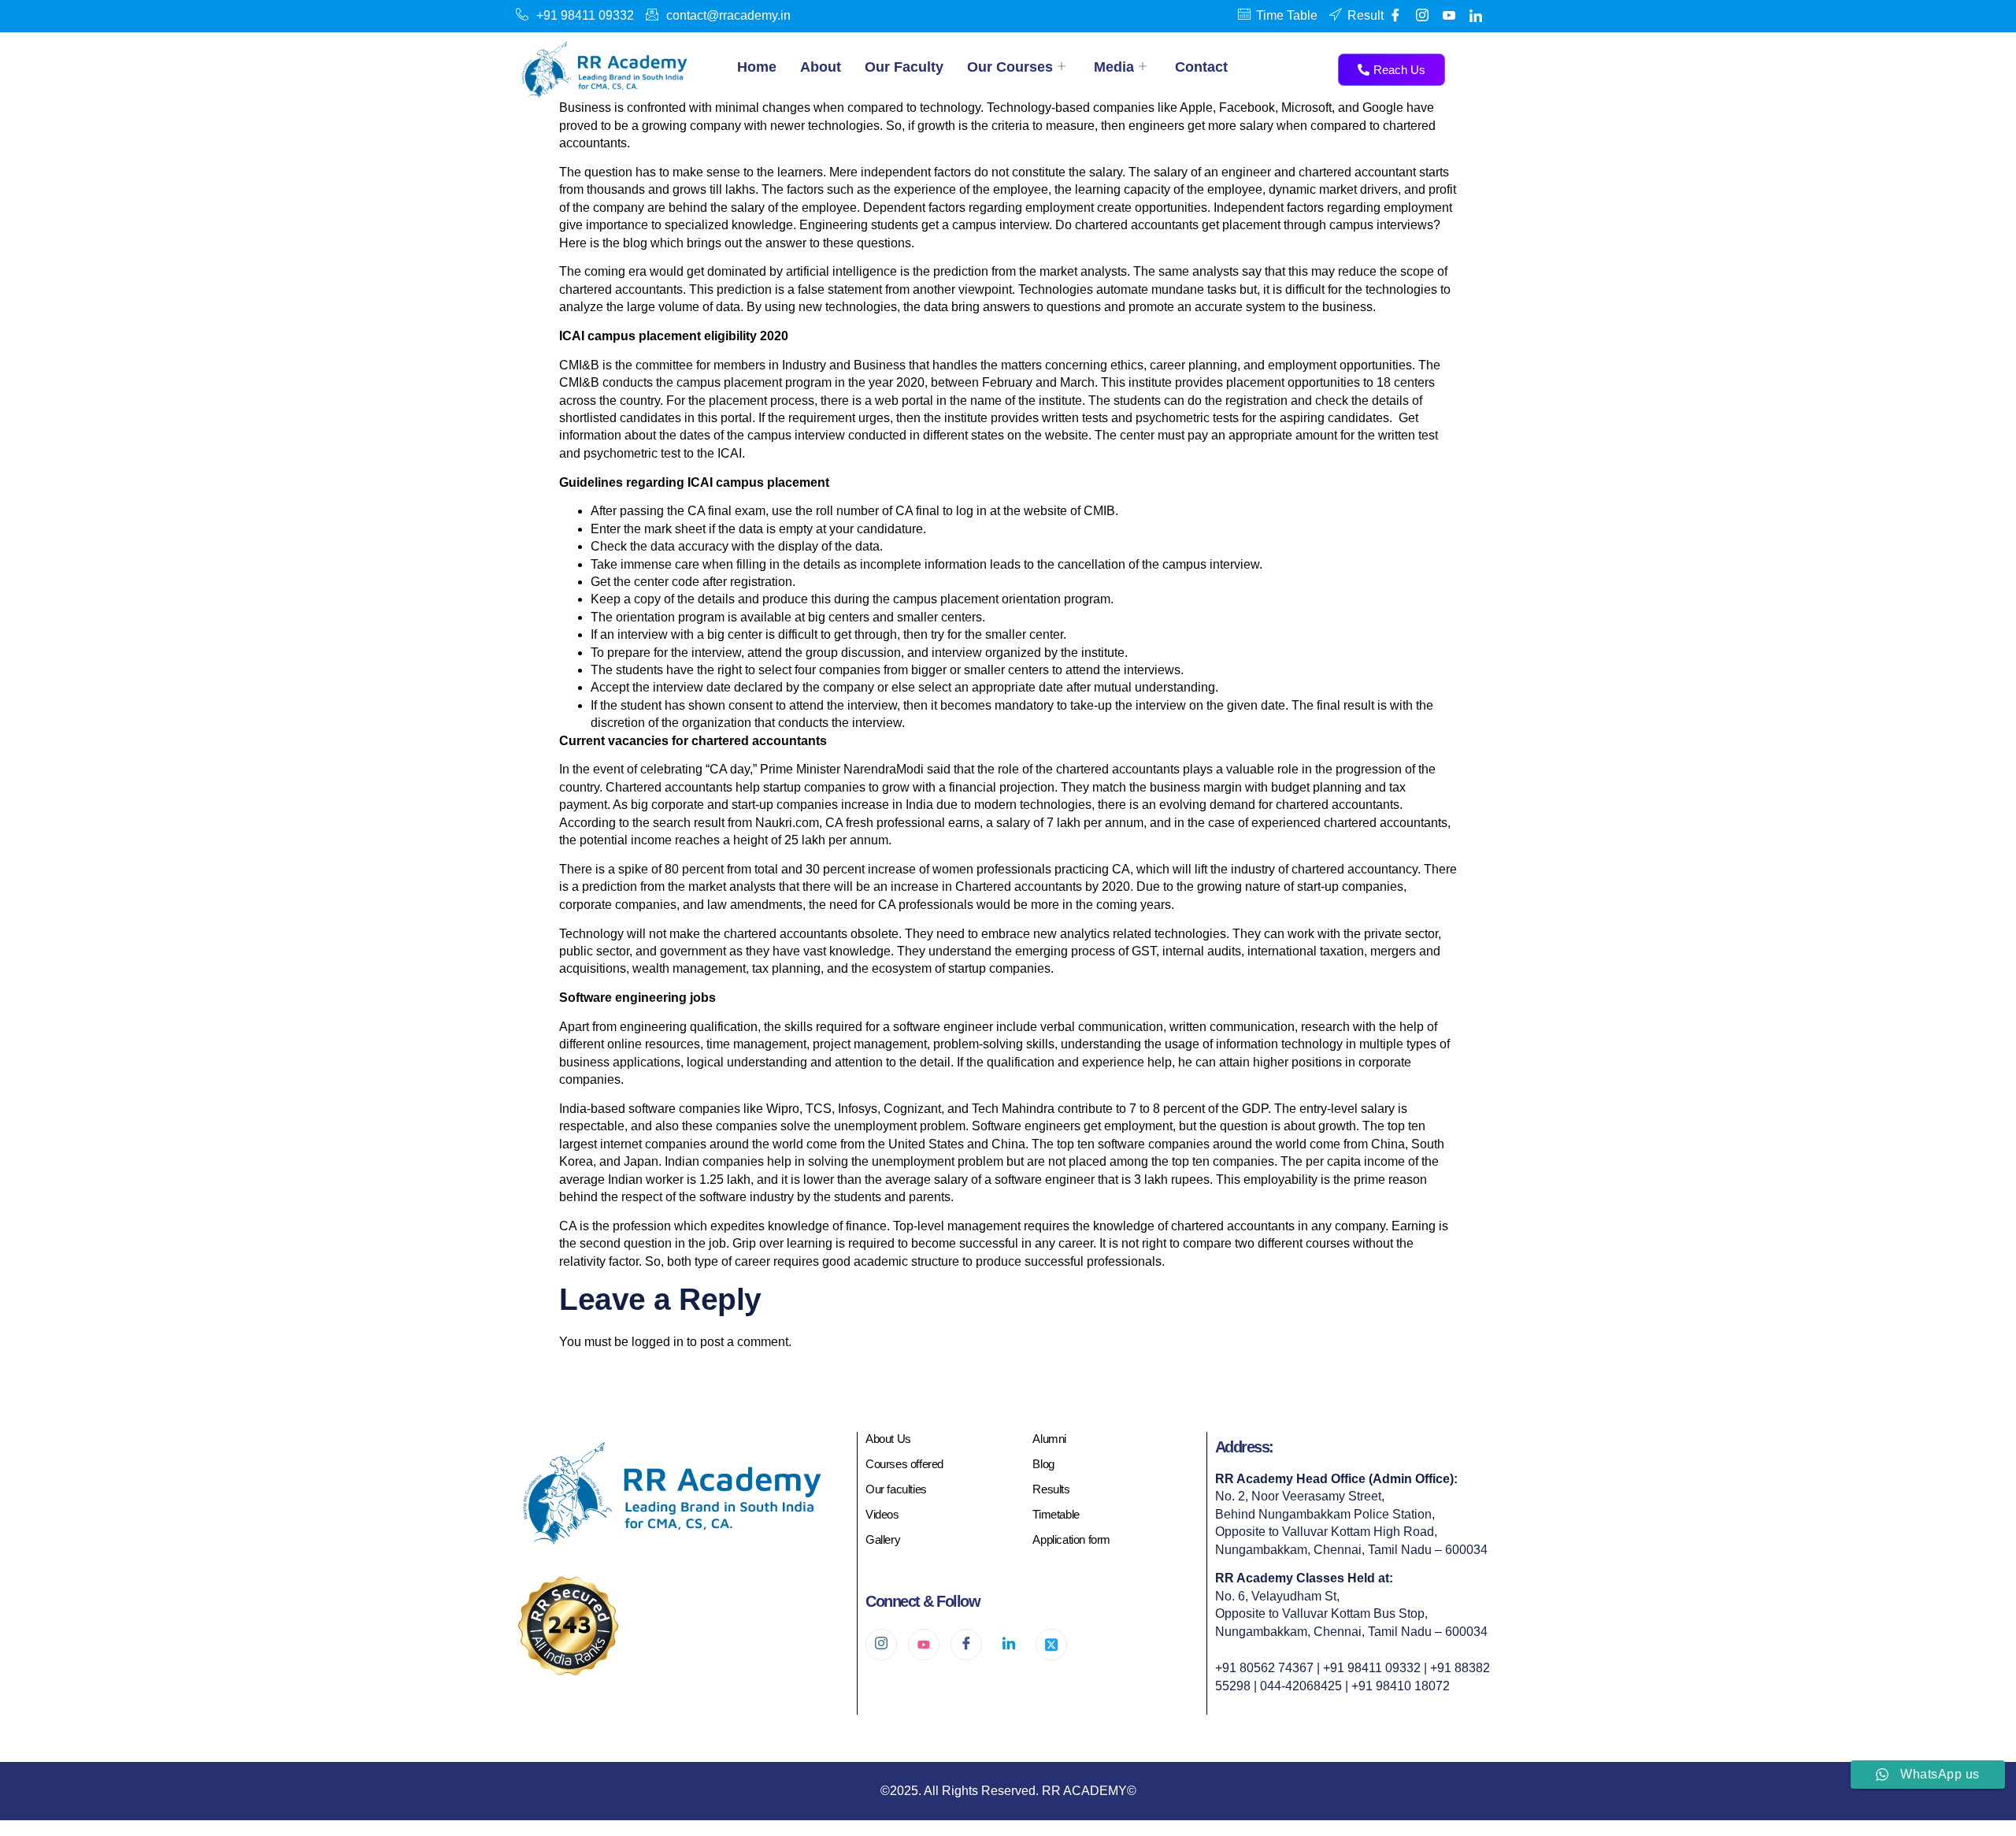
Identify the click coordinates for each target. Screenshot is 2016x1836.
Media (1114, 67)
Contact (1201, 67)
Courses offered (904, 1464)
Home (757, 67)
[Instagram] (881, 1645)
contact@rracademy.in (728, 15)
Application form (1071, 1539)
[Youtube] (1449, 16)
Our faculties (896, 1489)
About (821, 67)
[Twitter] (1051, 1645)
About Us (888, 1439)
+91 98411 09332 (585, 15)
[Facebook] (1395, 16)
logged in (658, 1342)
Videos (882, 1514)
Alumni (1049, 1439)
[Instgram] (1422, 16)
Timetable (1056, 1514)
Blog (1043, 1464)
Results (1051, 1489)
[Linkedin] (1476, 16)
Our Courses (1010, 67)
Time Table (1287, 15)
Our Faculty (904, 67)
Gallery (883, 1539)
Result (1366, 15)
